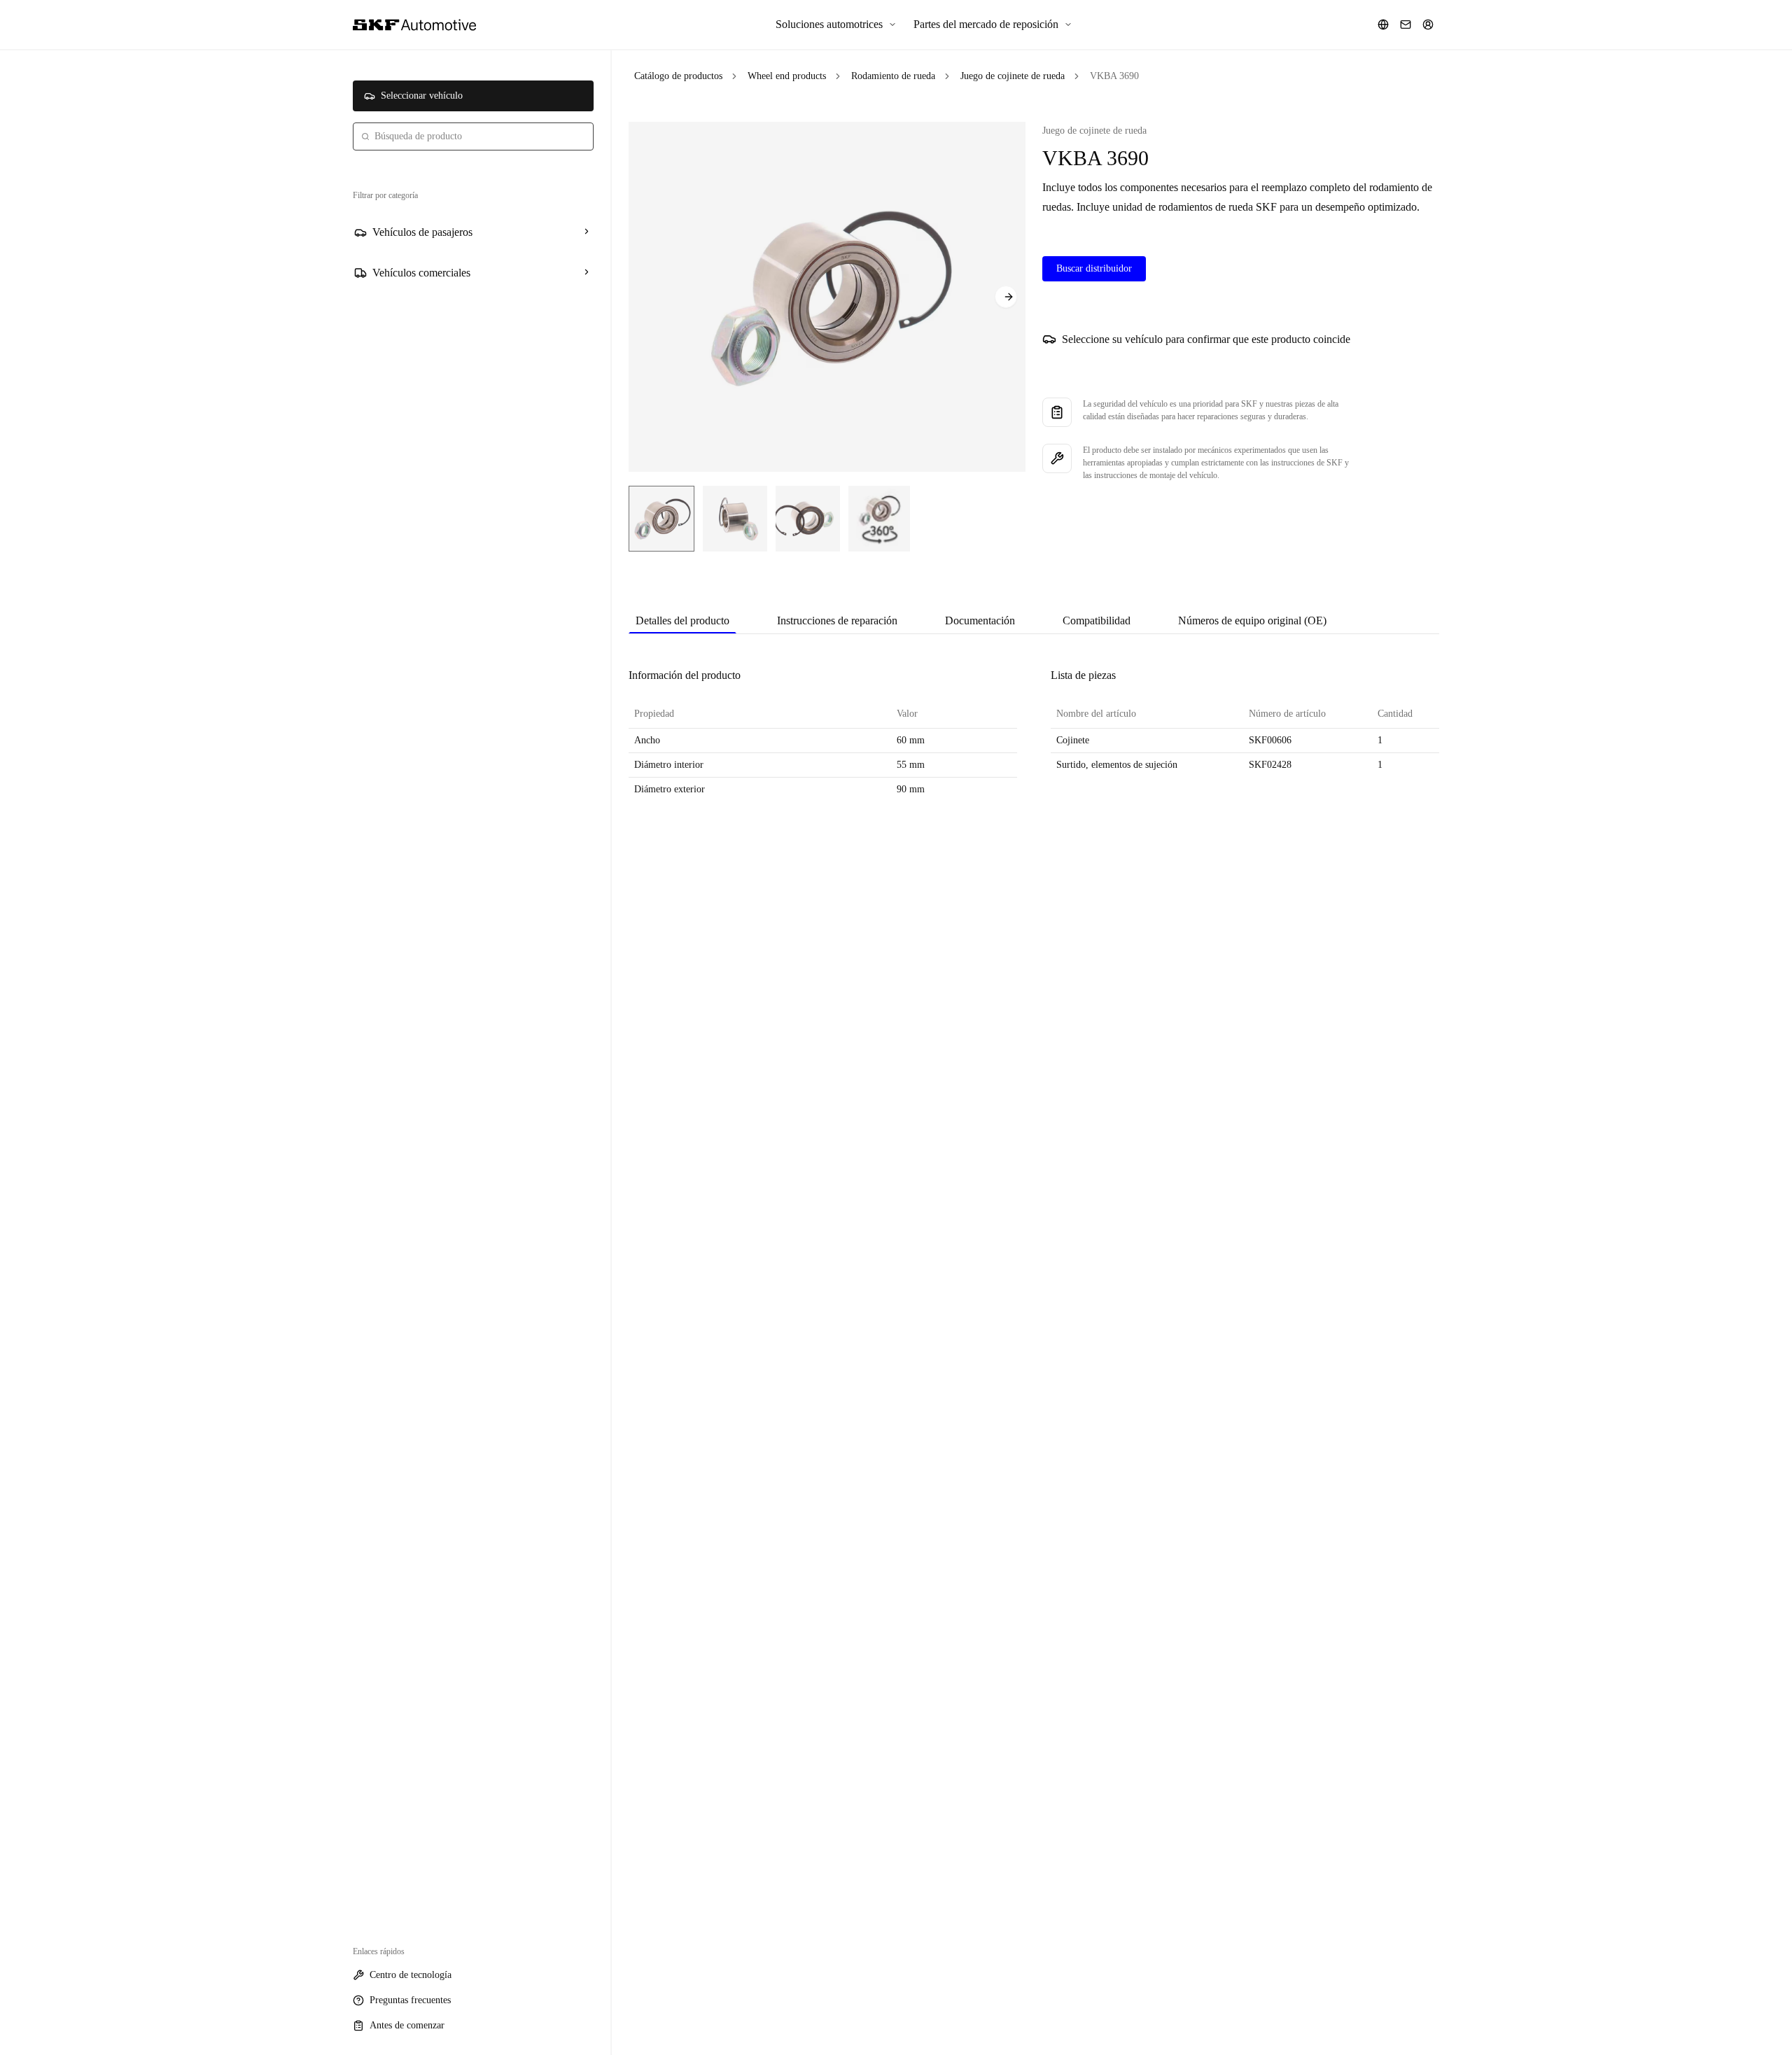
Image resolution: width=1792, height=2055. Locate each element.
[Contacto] (1406, 24)
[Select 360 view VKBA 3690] (879, 519)
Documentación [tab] (980, 620)
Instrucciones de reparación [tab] (837, 620)
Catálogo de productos (678, 76)
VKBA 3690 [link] (1114, 76)
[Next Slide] (1006, 297)
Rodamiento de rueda (893, 76)
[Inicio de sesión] (1428, 24)
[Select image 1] (661, 519)
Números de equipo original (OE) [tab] (1252, 620)
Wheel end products (787, 76)
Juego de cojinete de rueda (1013, 76)
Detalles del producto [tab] (682, 620)
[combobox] (473, 136)
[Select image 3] (808, 519)
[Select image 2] (735, 519)
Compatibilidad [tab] (1097, 620)
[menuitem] (836, 24)
